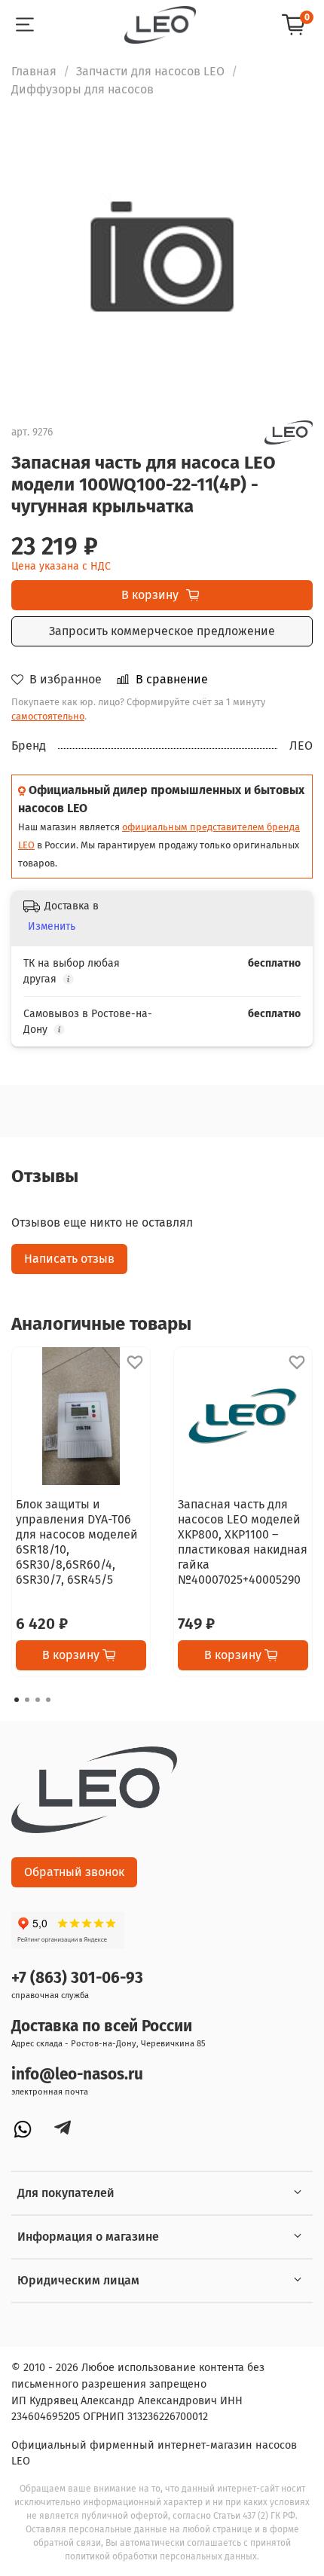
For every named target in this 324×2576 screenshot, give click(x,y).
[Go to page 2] (27, 1700)
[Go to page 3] (38, 1700)
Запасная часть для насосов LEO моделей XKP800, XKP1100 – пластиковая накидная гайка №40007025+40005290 (243, 1542)
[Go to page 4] (48, 1700)
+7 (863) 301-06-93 (77, 1978)
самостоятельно (48, 716)
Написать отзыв (69, 1259)
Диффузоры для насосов (83, 89)
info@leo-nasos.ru (77, 2075)
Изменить (52, 926)
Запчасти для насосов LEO (150, 71)
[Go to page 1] (17, 1700)
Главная (34, 71)
